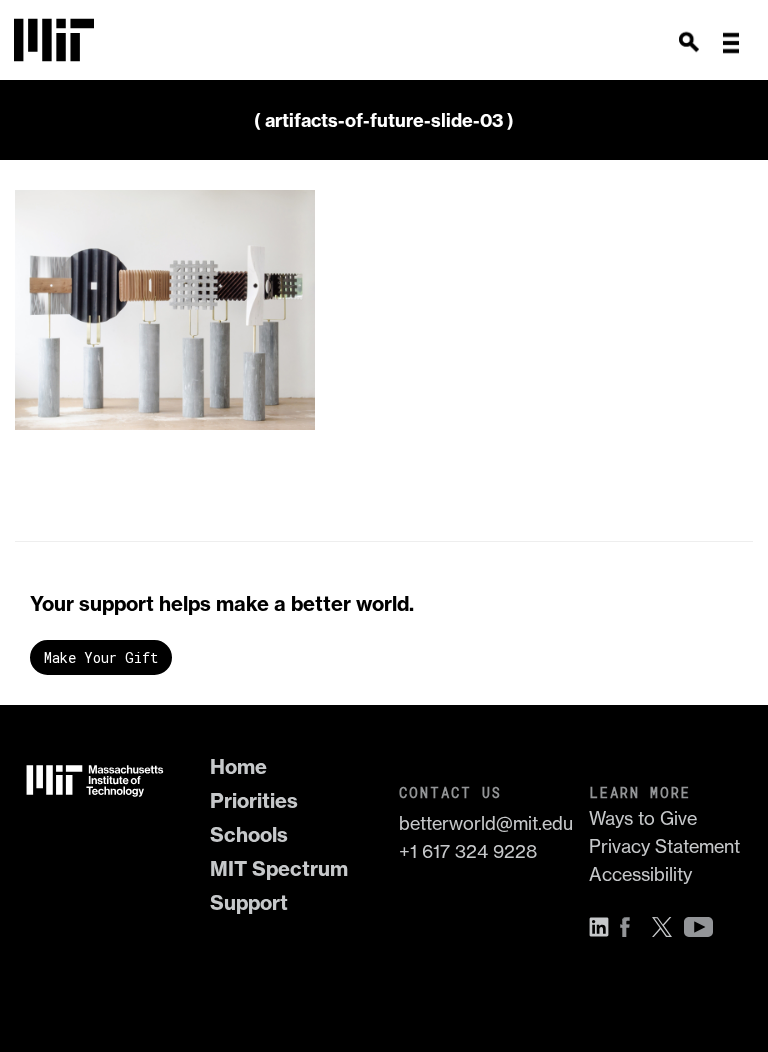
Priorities (254, 800)
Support (249, 902)
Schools (249, 834)
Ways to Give (643, 818)
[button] (731, 43)
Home (238, 766)
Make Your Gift (101, 657)
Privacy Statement (664, 846)
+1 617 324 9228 (468, 851)
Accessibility (640, 874)
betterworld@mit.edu (479, 823)
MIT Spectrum (279, 868)
